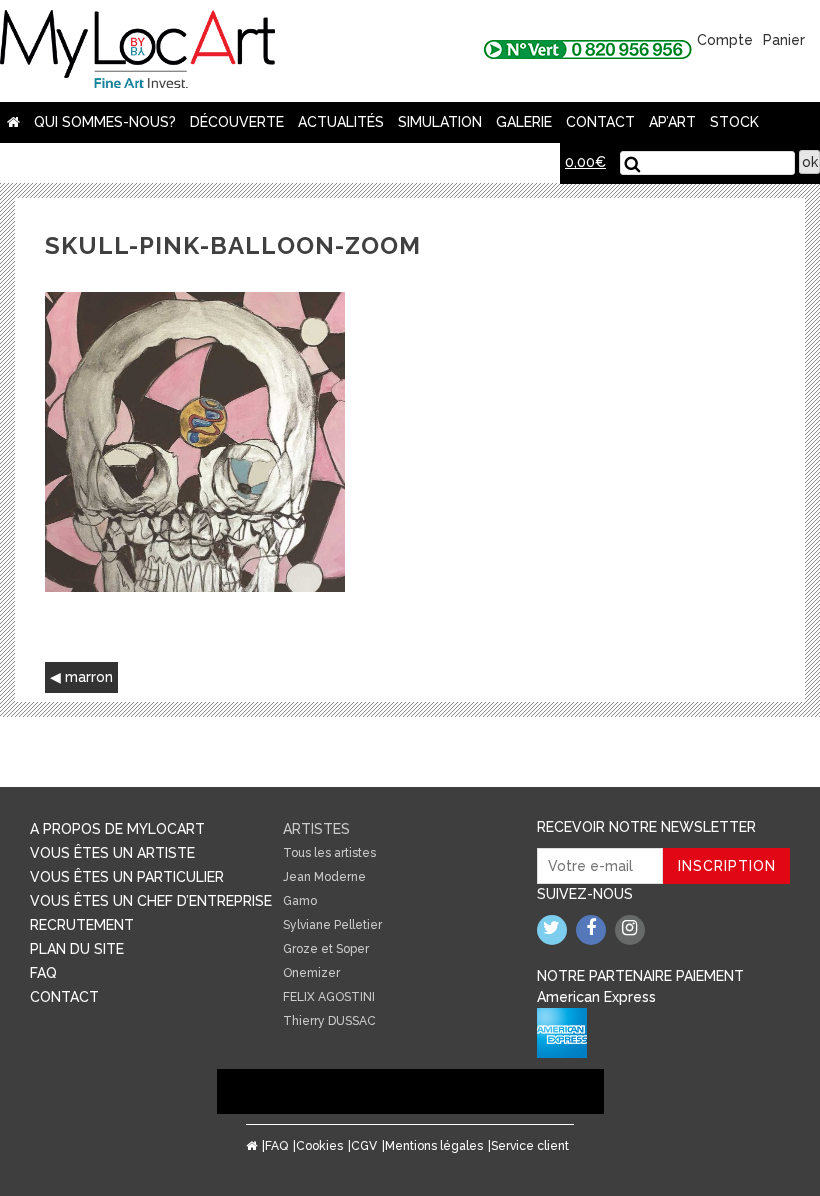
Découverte (237, 122)
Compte (725, 40)
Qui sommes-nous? (105, 122)
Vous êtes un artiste (112, 853)
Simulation (440, 122)
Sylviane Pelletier (332, 925)
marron (89, 677)
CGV (364, 1146)
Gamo (300, 901)
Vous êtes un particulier (127, 877)
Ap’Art (672, 122)
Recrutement (82, 925)
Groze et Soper (326, 949)
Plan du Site (77, 949)
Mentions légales (434, 1146)
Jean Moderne (324, 877)
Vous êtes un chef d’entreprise (151, 901)
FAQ (43, 973)
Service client (530, 1146)
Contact (600, 122)
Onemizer (311, 973)
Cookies (319, 1146)
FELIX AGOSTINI (329, 997)
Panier (784, 40)
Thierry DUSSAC (329, 1021)
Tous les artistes (329, 853)
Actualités (341, 122)
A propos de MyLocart (117, 829)
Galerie (524, 122)
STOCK (734, 122)
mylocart (137, 51)
